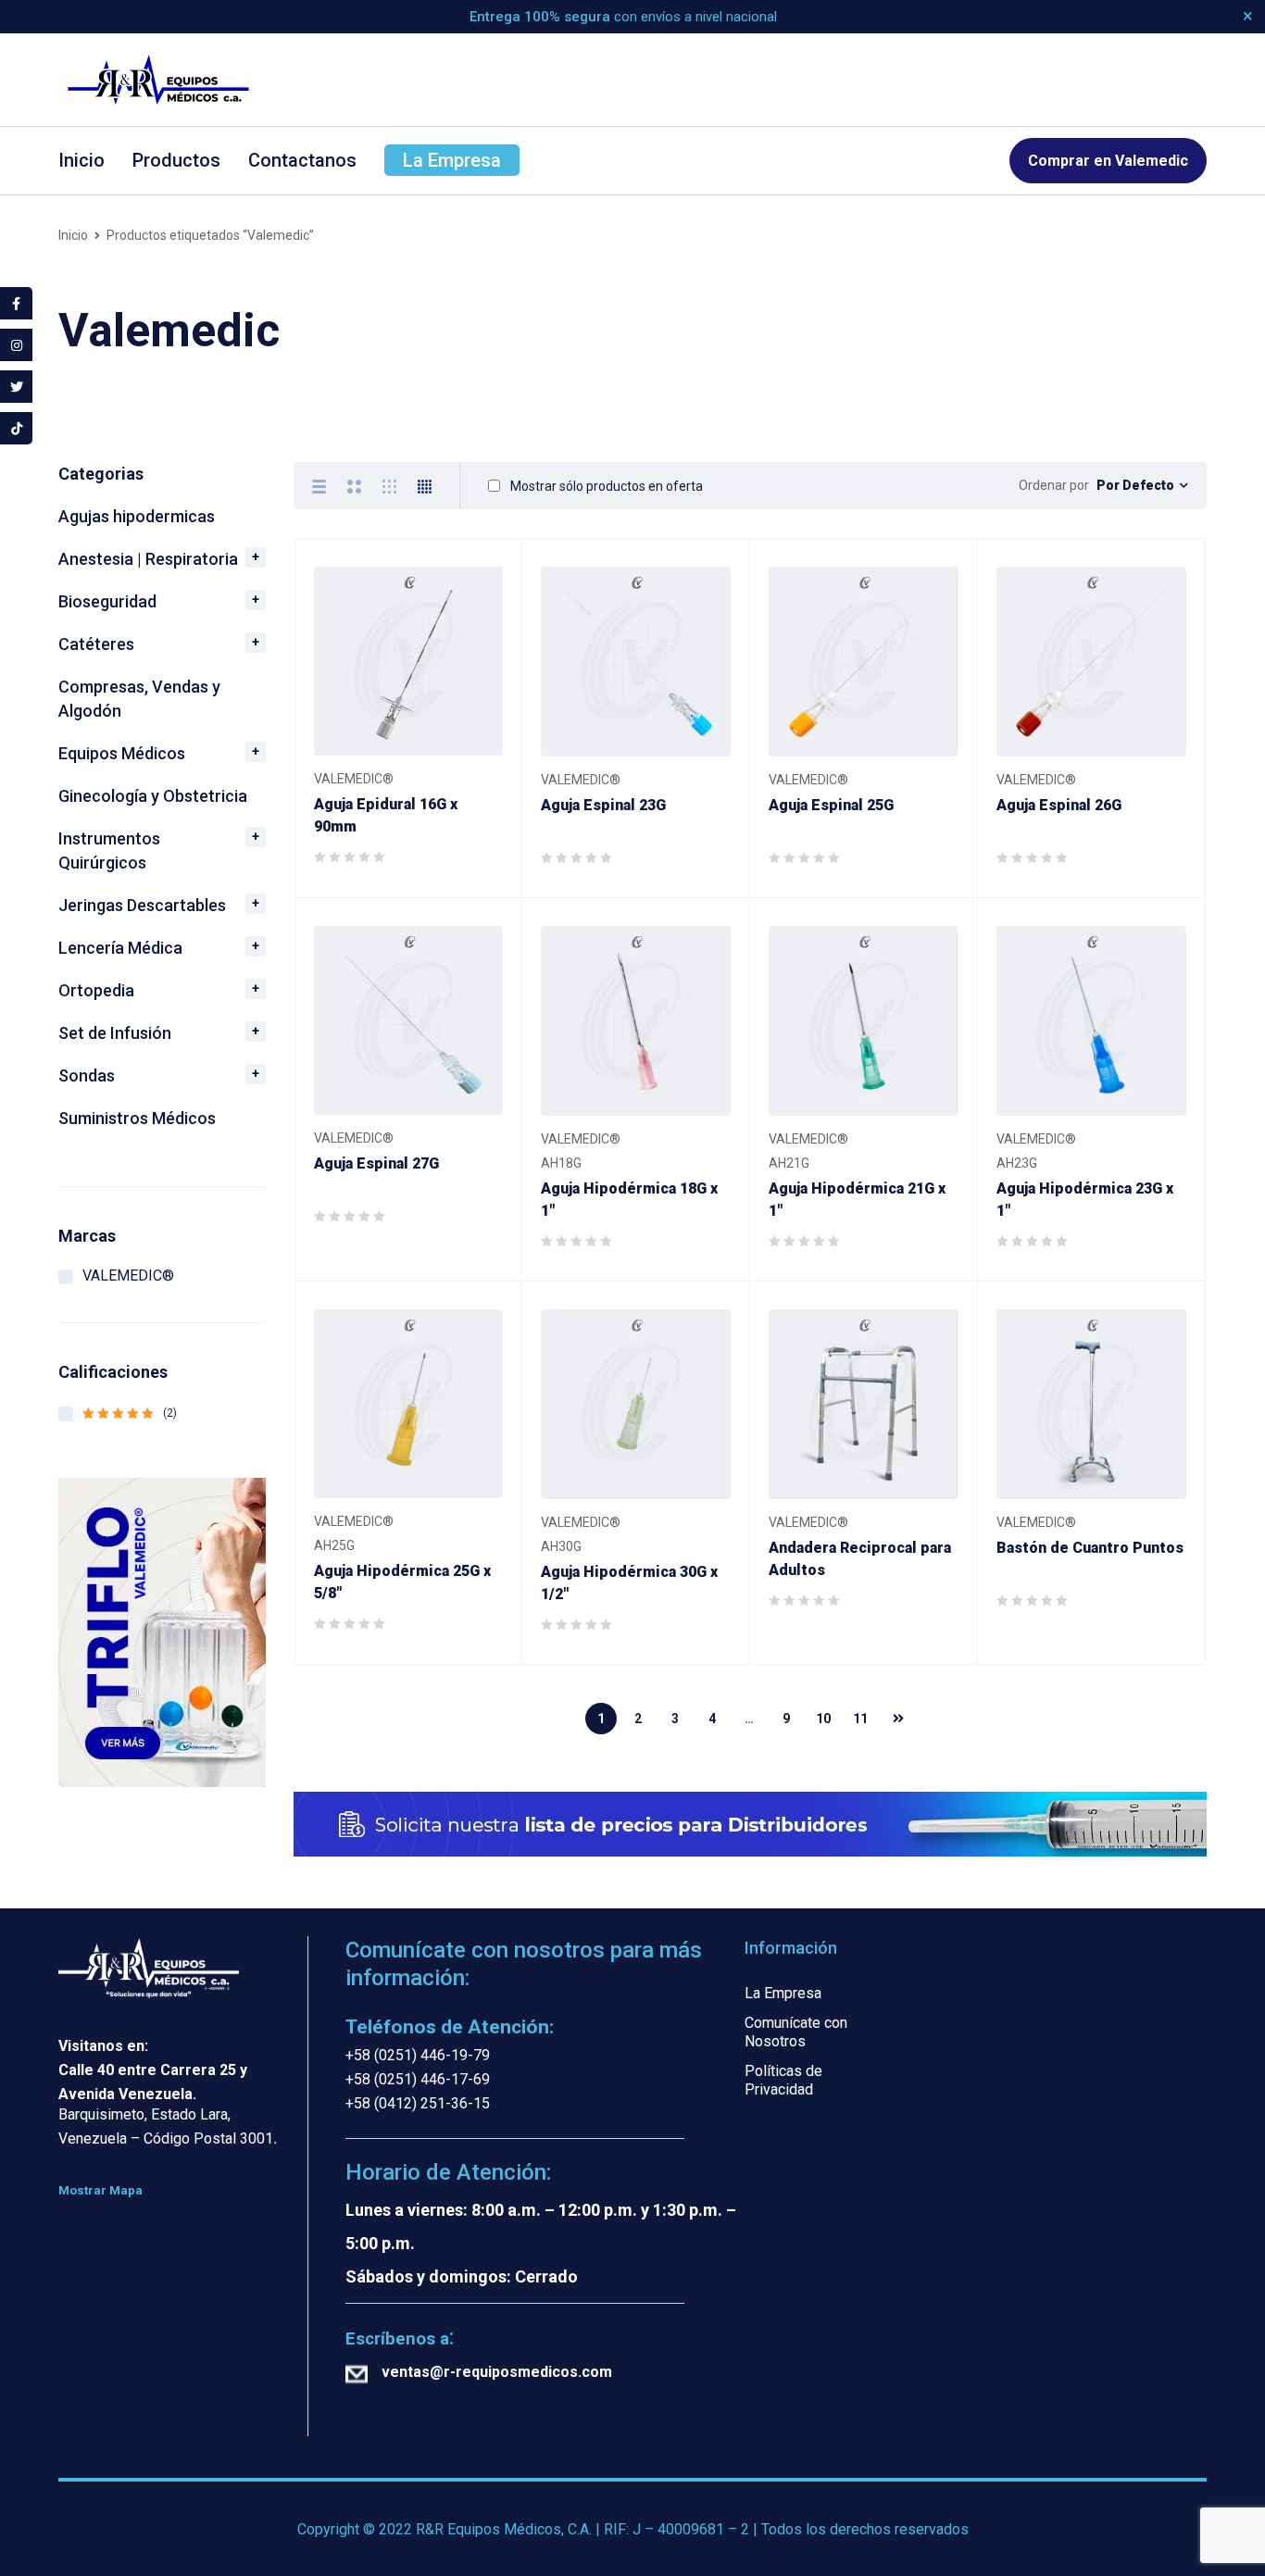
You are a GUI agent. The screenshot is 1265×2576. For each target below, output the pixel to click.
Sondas (87, 1075)
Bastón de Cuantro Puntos (1090, 1548)
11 (860, 1719)
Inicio (73, 235)
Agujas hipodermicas (137, 516)
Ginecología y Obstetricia (153, 796)
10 (823, 1719)
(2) (130, 1413)
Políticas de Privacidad (783, 2080)
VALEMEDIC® (128, 1275)
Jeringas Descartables (142, 905)
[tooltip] (16, 303)
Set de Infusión (115, 1033)
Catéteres (96, 644)
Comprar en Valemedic (1108, 161)
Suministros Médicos (137, 1118)
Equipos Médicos (122, 753)
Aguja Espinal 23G (603, 805)
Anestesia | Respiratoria (148, 559)
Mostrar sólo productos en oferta (605, 486)
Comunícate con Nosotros (796, 2032)
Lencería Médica (120, 948)
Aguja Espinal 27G (376, 1163)
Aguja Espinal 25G (831, 805)
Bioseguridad (107, 601)
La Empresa (783, 1993)
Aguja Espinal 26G (1059, 805)
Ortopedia (96, 990)
